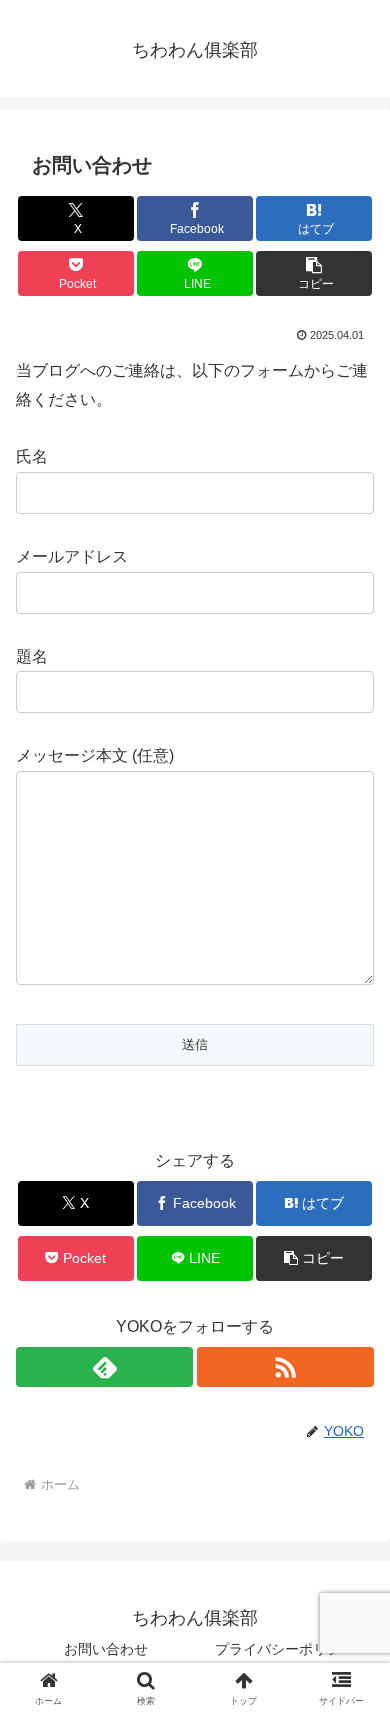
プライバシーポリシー (285, 1649)
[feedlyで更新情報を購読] (104, 1367)
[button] (314, 273)
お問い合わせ (106, 1649)
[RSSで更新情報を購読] (285, 1367)
